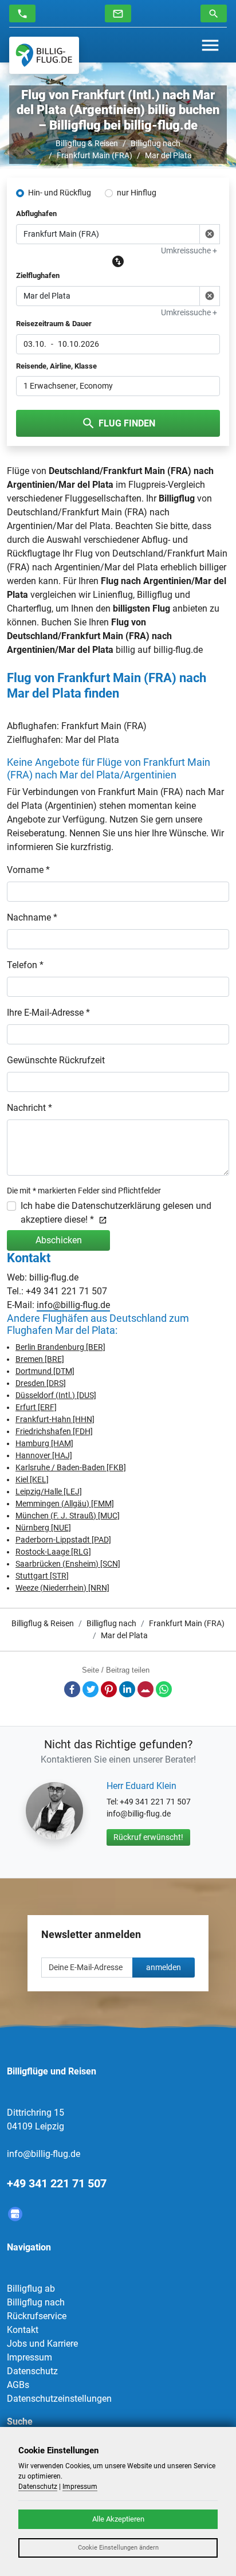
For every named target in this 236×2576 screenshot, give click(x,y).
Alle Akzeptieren (118, 2519)
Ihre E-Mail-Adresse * (48, 1013)
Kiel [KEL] (32, 1479)
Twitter (91, 1689)
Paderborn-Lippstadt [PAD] (63, 1540)
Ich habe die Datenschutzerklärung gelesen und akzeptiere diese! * (116, 1213)
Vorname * (28, 870)
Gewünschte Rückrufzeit (56, 1060)
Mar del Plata (168, 155)
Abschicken (59, 1240)
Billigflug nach (156, 143)
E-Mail (145, 1689)
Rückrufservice (37, 2316)
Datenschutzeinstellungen (59, 2399)
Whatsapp (164, 1689)
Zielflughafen (38, 275)
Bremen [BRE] (40, 1359)
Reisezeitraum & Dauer (54, 324)
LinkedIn (127, 1689)
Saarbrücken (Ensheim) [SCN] (68, 1564)
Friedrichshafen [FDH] (54, 1431)
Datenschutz (32, 2371)
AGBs (18, 2385)
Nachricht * (29, 1108)
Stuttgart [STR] (42, 1576)
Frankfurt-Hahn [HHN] (55, 1419)
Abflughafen (36, 214)
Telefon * (25, 965)
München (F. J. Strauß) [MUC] (68, 1516)
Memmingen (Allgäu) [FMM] (65, 1504)
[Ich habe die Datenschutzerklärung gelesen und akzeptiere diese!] (101, 1220)
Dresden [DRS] (41, 1383)
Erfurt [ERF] (36, 1407)
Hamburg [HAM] (44, 1443)
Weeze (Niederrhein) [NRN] (62, 1588)
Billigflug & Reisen (87, 143)
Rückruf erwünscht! (148, 1837)
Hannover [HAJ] (44, 1455)
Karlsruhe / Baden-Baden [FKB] (71, 1467)
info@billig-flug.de (73, 1305)
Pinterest (109, 1689)
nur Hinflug (137, 193)
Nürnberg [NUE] (43, 1528)
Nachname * (32, 917)
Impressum (29, 2357)
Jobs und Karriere (42, 2344)
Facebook (72, 1689)
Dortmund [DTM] (45, 1371)
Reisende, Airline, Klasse (56, 366)
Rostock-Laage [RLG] (53, 1552)
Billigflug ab (31, 2289)
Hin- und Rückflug (60, 193)
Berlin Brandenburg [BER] (60, 1347)
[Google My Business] (15, 2214)
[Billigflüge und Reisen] (44, 55)
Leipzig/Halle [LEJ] (49, 1491)
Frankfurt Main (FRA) (95, 155)
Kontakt (23, 2330)
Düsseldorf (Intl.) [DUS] (56, 1395)
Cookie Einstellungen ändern (118, 2548)
